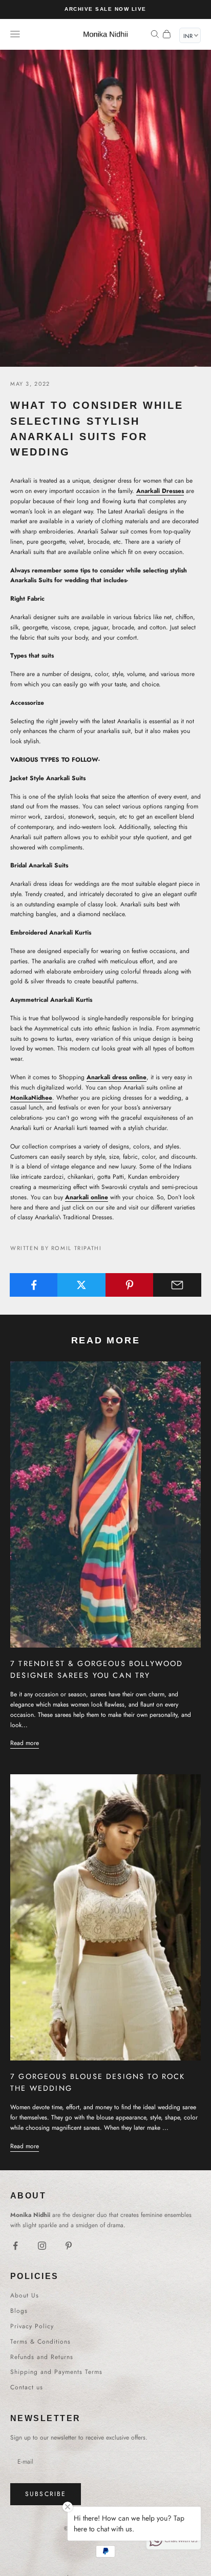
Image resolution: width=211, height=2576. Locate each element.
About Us (25, 2295)
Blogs (19, 2311)
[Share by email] (177, 1285)
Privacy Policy (32, 2326)
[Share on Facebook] (34, 1285)
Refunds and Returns (42, 2357)
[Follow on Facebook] (15, 2246)
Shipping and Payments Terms (56, 2372)
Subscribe (46, 2494)
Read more (25, 1743)
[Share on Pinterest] (130, 1285)
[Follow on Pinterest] (69, 2246)
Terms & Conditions (40, 2342)
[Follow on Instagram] (42, 2246)
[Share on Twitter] (81, 1285)
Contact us (27, 2387)
